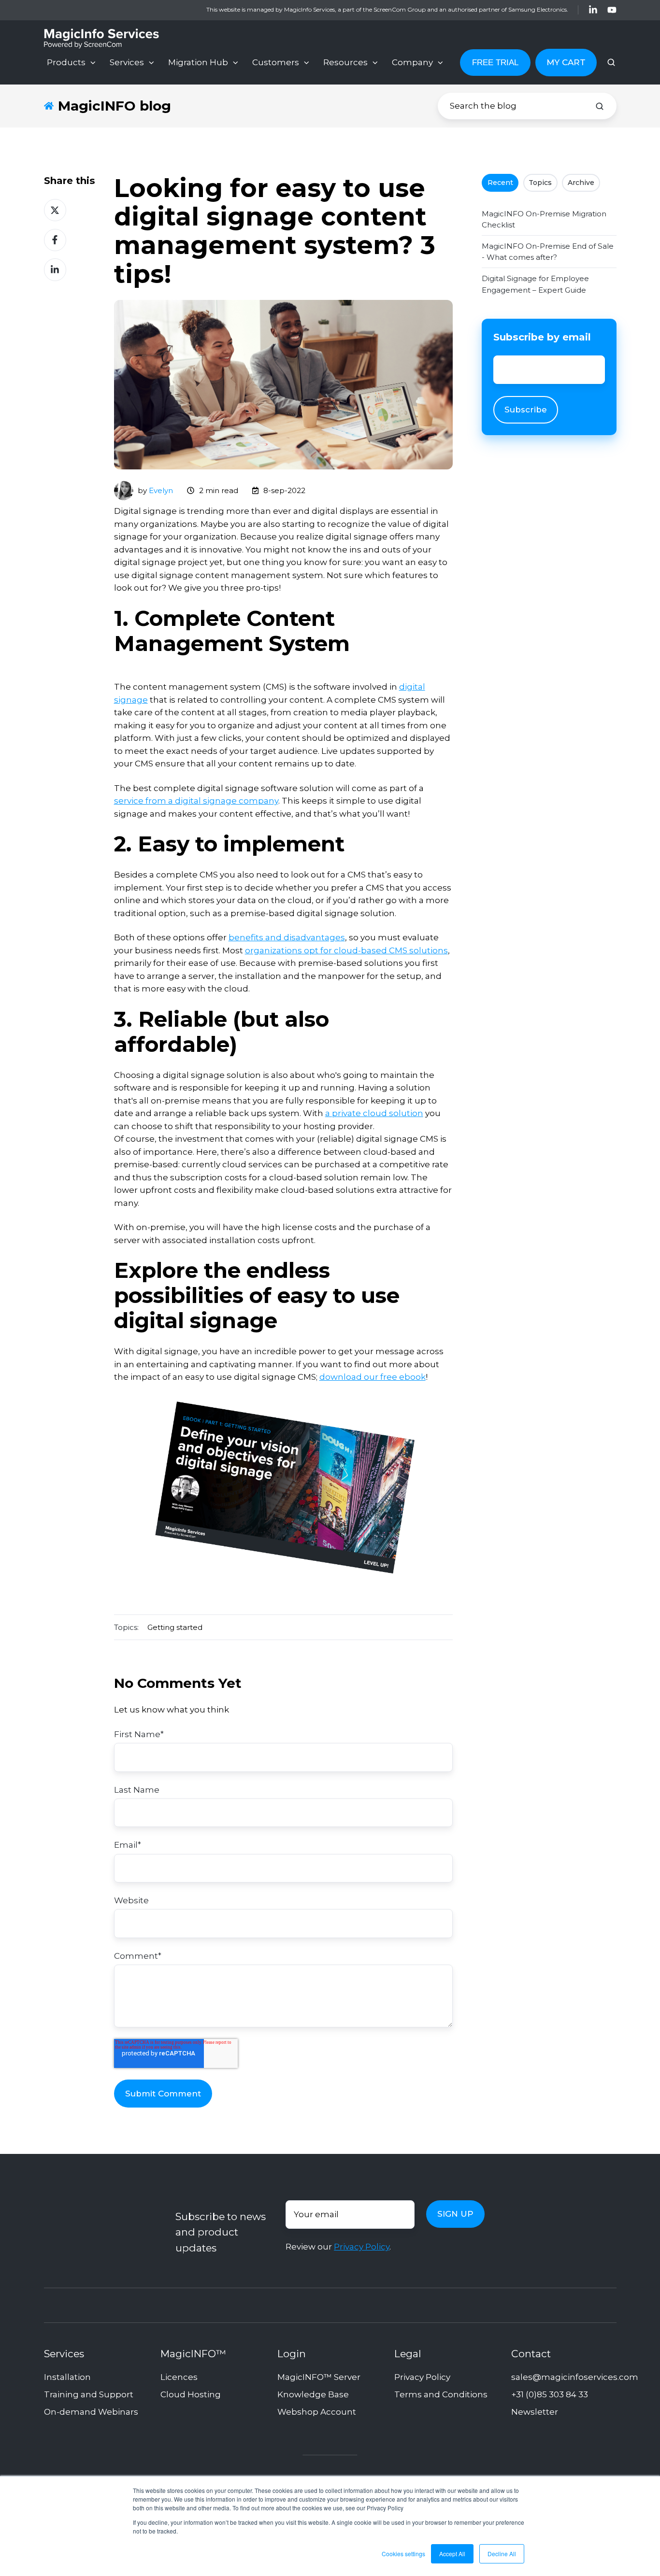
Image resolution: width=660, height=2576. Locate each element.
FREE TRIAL (495, 63)
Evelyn (161, 490)
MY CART (566, 62)
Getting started (175, 1627)
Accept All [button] (452, 2554)
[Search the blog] (600, 106)
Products (66, 62)
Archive (581, 183)
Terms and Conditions (441, 2394)
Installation (67, 2377)
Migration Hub (198, 62)
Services (127, 62)
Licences (179, 2377)
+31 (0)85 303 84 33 (550, 2394)
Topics (540, 183)
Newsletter (535, 2412)
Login (292, 2354)
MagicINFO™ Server (319, 2377)
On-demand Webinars (91, 2412)
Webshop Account (317, 2412)
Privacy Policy (362, 2247)
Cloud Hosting (191, 2394)
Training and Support (89, 2394)
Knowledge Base (313, 2394)
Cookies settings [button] (403, 2554)
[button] (611, 62)
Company (412, 62)
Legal (408, 2354)
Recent (500, 183)
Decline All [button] (502, 2554)
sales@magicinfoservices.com (575, 2377)
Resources (345, 62)
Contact (531, 2354)
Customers (276, 62)
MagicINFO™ (193, 2354)
